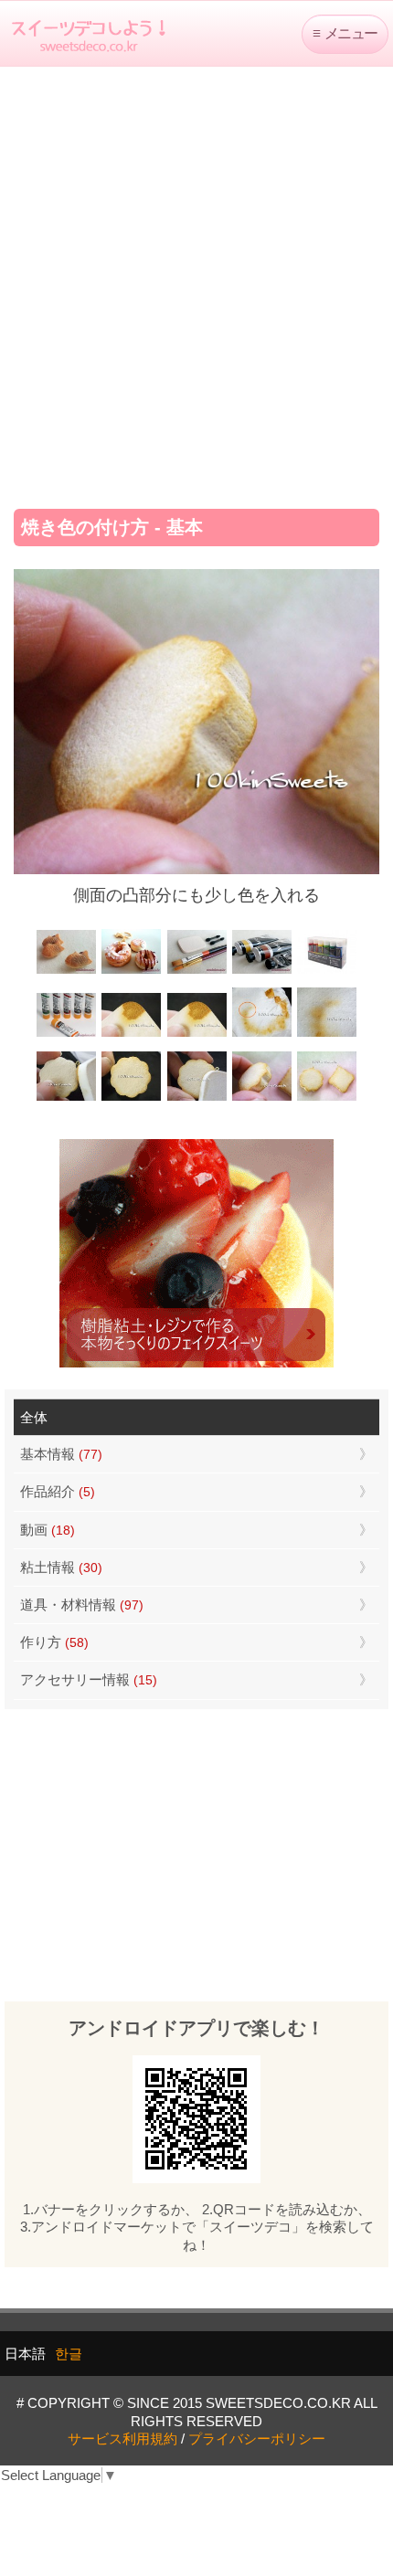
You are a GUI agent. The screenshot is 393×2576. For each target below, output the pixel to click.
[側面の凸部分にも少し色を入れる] (262, 1098)
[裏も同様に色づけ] (131, 1098)
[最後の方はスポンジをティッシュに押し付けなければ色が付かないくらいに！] (327, 1035)
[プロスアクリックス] (327, 971)
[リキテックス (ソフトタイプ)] (66, 1035)
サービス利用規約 (122, 2439)
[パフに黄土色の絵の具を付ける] (196, 1035)
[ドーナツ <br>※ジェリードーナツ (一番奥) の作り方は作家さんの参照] (131, 971)
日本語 (25, 2354)
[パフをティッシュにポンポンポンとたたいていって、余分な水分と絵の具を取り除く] (262, 1035)
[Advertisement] (196, 281)
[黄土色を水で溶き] (131, 1035)
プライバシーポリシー (257, 2439)
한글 (69, 2354)
